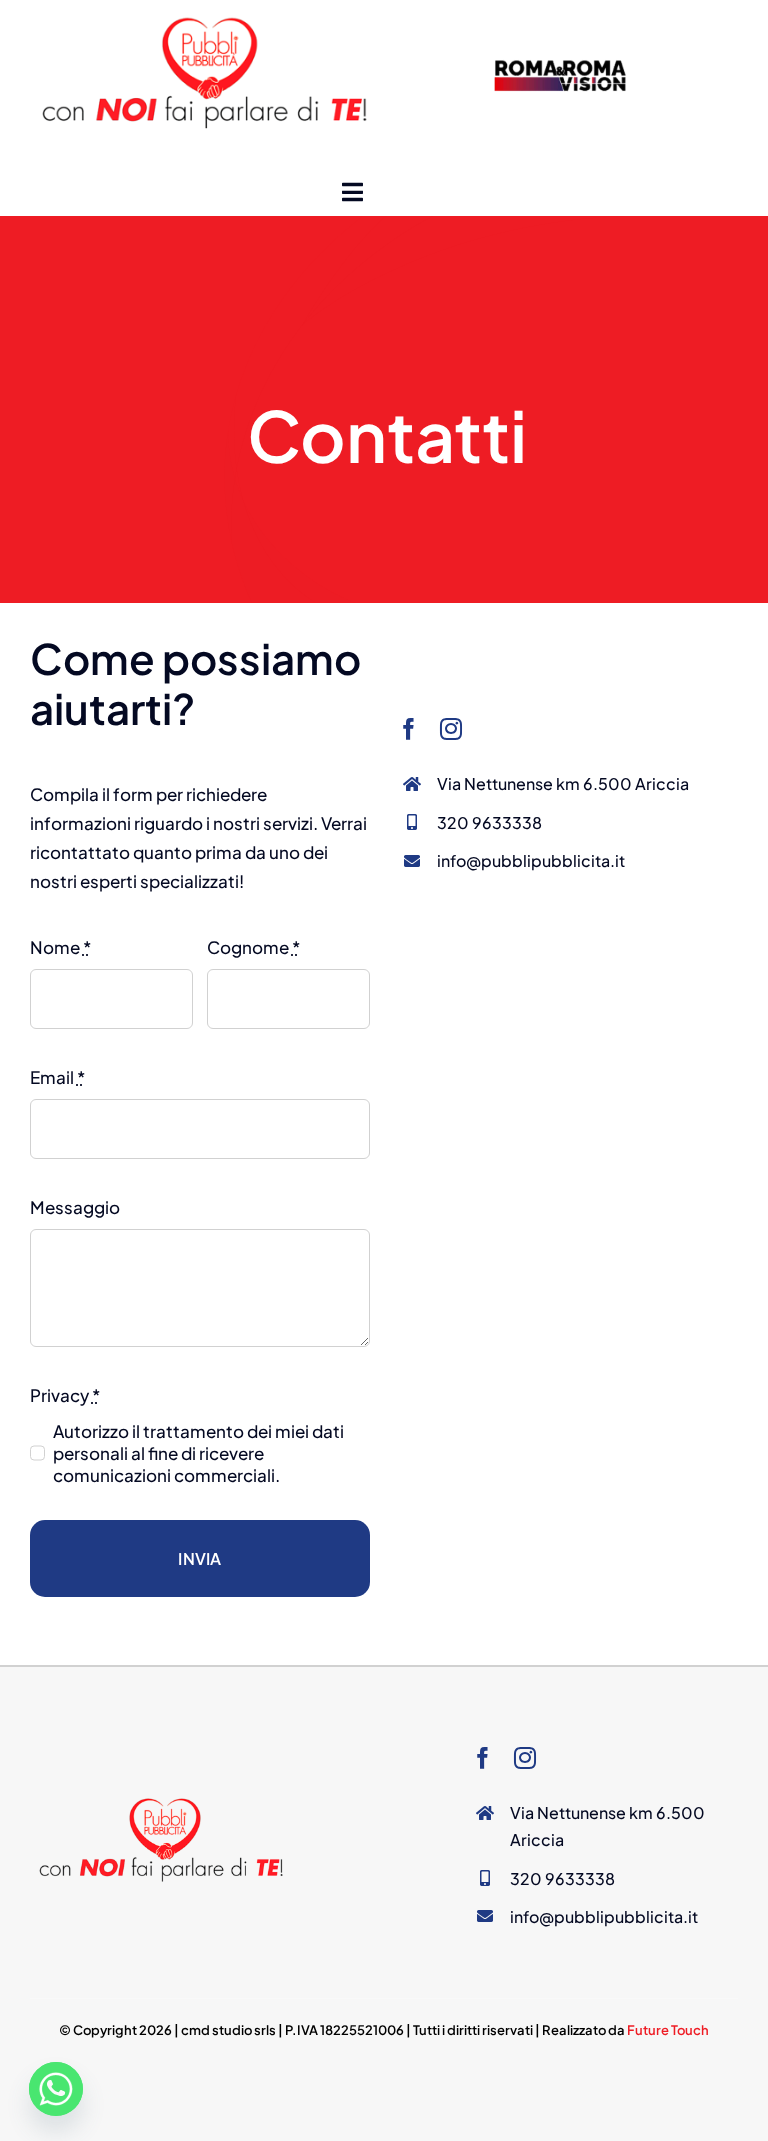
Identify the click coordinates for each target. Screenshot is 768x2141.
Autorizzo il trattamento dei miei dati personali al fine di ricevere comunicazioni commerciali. (198, 1453)
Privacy (65, 1395)
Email (57, 1077)
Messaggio (75, 1207)
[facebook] (409, 729)
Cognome (253, 947)
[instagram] (451, 729)
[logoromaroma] (561, 62)
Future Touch (668, 2030)
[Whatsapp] (56, 2089)
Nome (60, 947)
